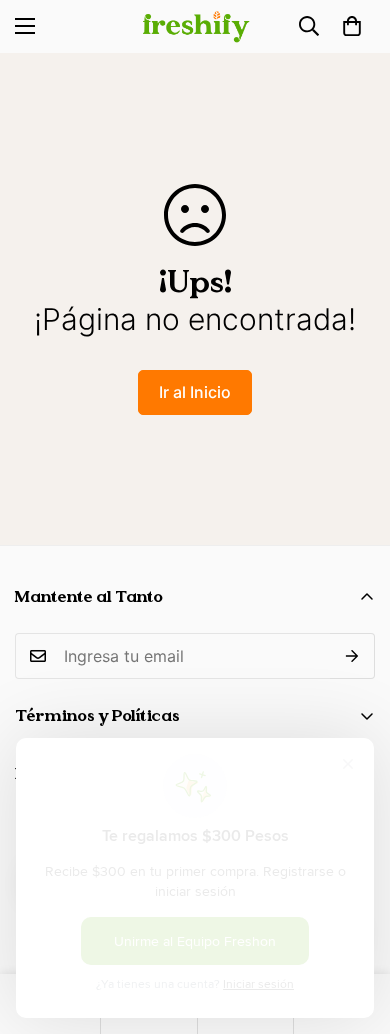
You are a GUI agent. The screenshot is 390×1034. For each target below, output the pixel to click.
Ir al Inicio (195, 392)
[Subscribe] (352, 656)
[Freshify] (195, 26)
